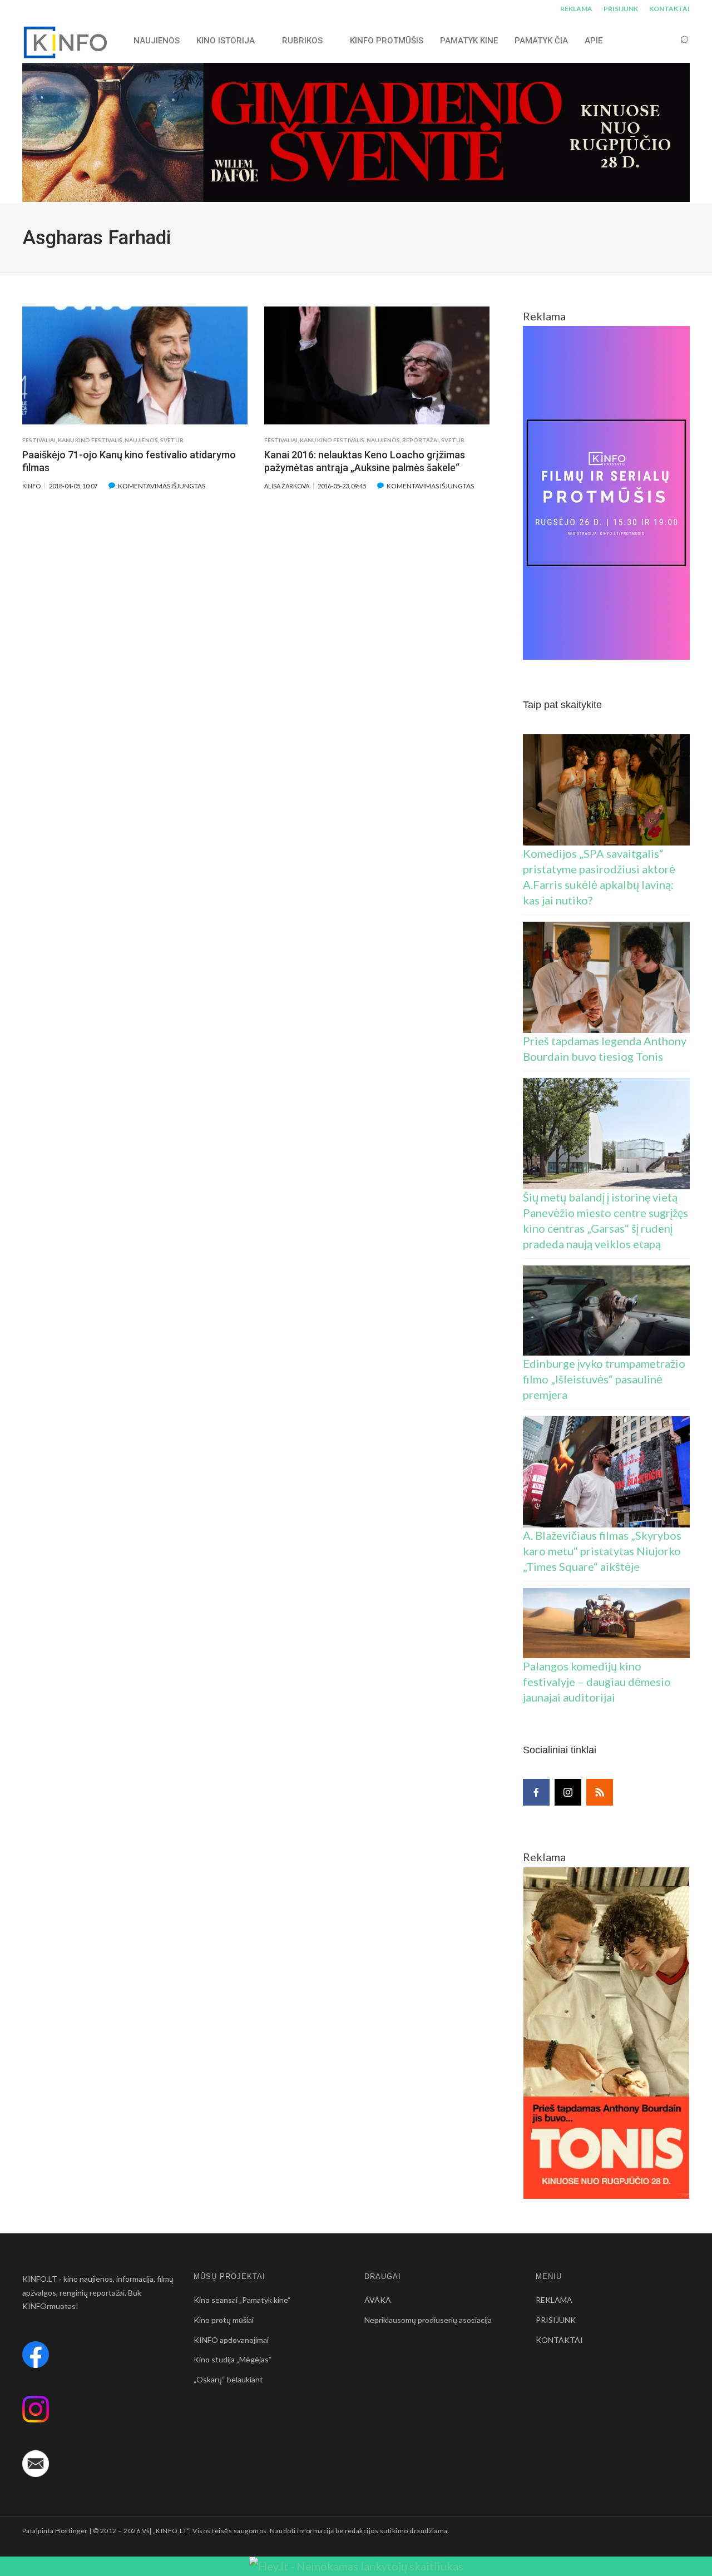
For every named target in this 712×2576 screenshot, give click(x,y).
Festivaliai (39, 440)
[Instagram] (568, 1792)
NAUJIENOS (157, 41)
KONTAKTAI (669, 9)
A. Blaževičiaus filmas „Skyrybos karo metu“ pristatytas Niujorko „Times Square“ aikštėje (602, 1551)
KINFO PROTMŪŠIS (387, 41)
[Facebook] (536, 1792)
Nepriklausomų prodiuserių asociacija (428, 2320)
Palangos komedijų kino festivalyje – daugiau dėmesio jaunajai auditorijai (597, 1682)
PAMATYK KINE (469, 41)
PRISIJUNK (621, 9)
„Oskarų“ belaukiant (228, 2379)
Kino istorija (226, 41)
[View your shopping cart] (663, 40)
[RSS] (600, 1792)
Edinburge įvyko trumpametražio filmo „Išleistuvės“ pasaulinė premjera (604, 1379)
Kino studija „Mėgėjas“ (233, 2359)
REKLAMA (576, 9)
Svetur (172, 440)
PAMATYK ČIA (541, 41)
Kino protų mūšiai (224, 2320)
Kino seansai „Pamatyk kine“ (242, 2300)
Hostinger (71, 2531)
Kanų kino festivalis (90, 440)
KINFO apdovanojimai (231, 2340)
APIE (594, 41)
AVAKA (378, 2300)
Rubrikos (302, 41)
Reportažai (421, 440)
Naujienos (141, 440)
